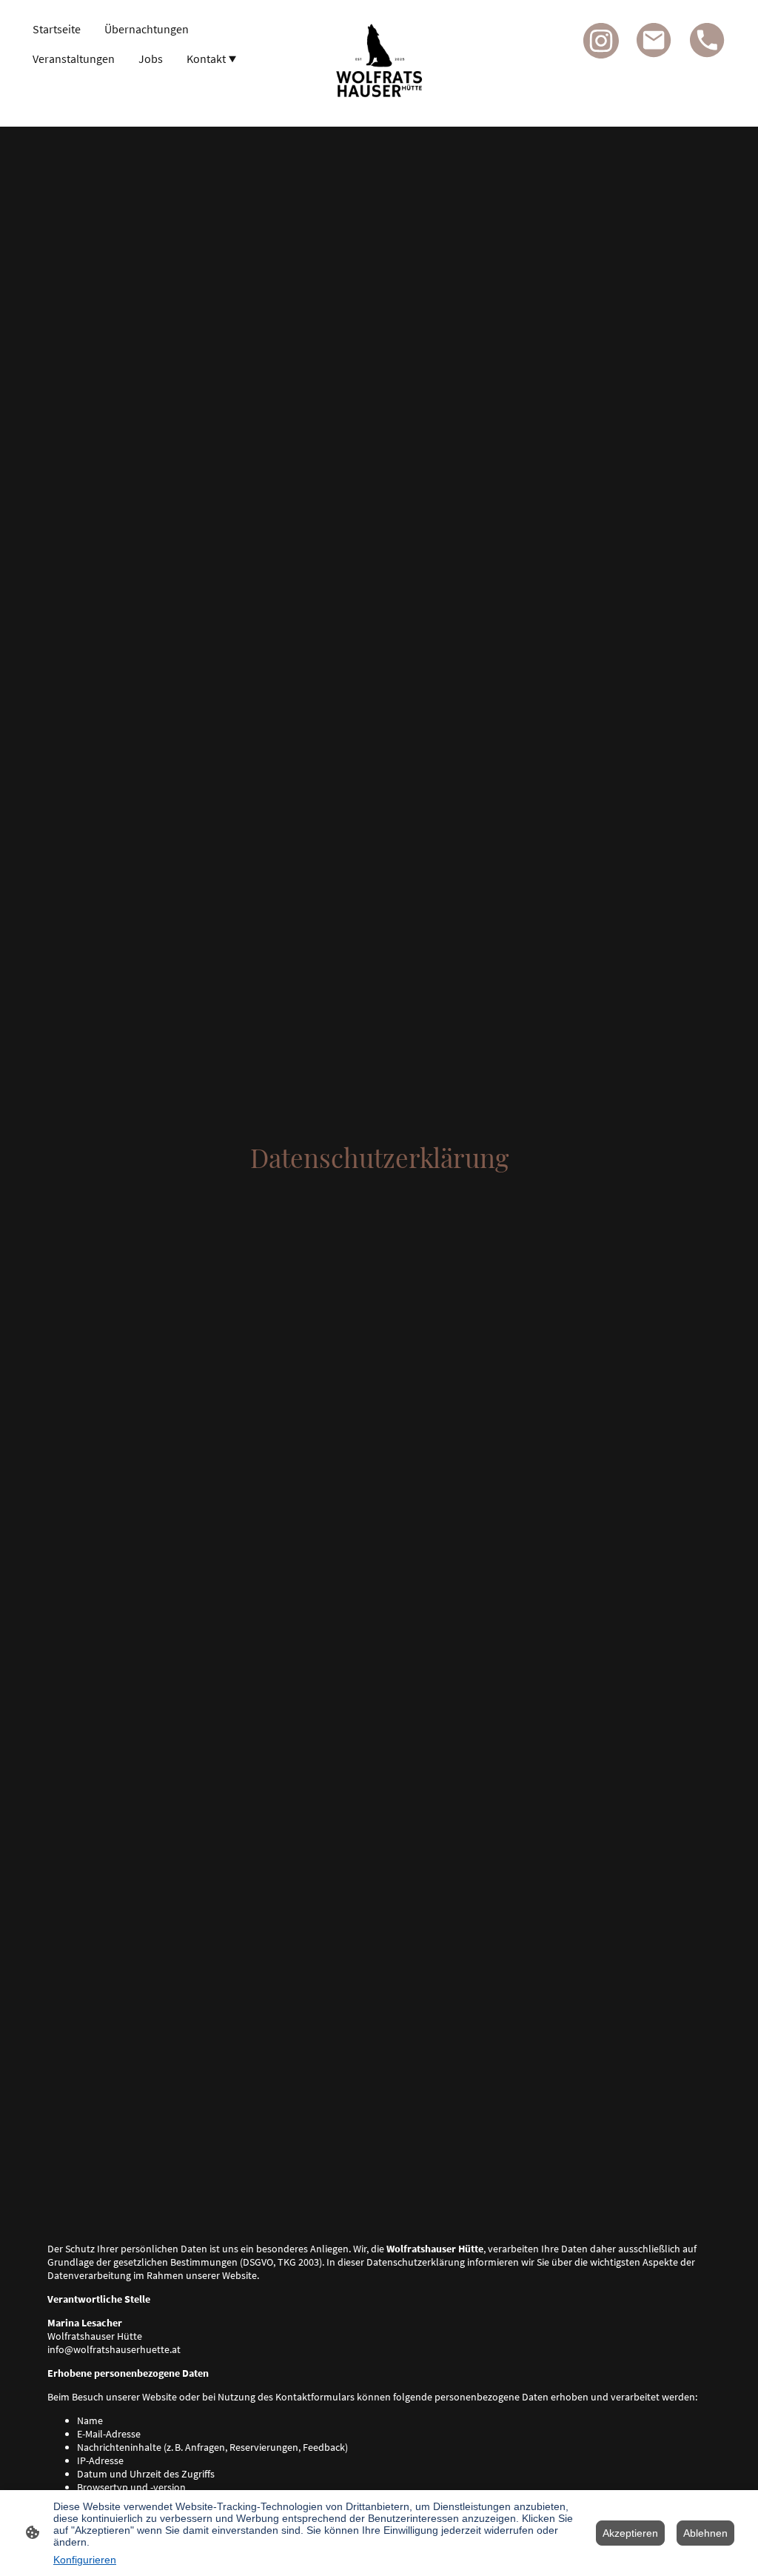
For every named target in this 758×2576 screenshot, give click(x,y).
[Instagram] (601, 41)
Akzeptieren (630, 2533)
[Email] (654, 41)
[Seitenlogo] (379, 63)
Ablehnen (705, 2533)
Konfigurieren (85, 2560)
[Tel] (708, 41)
